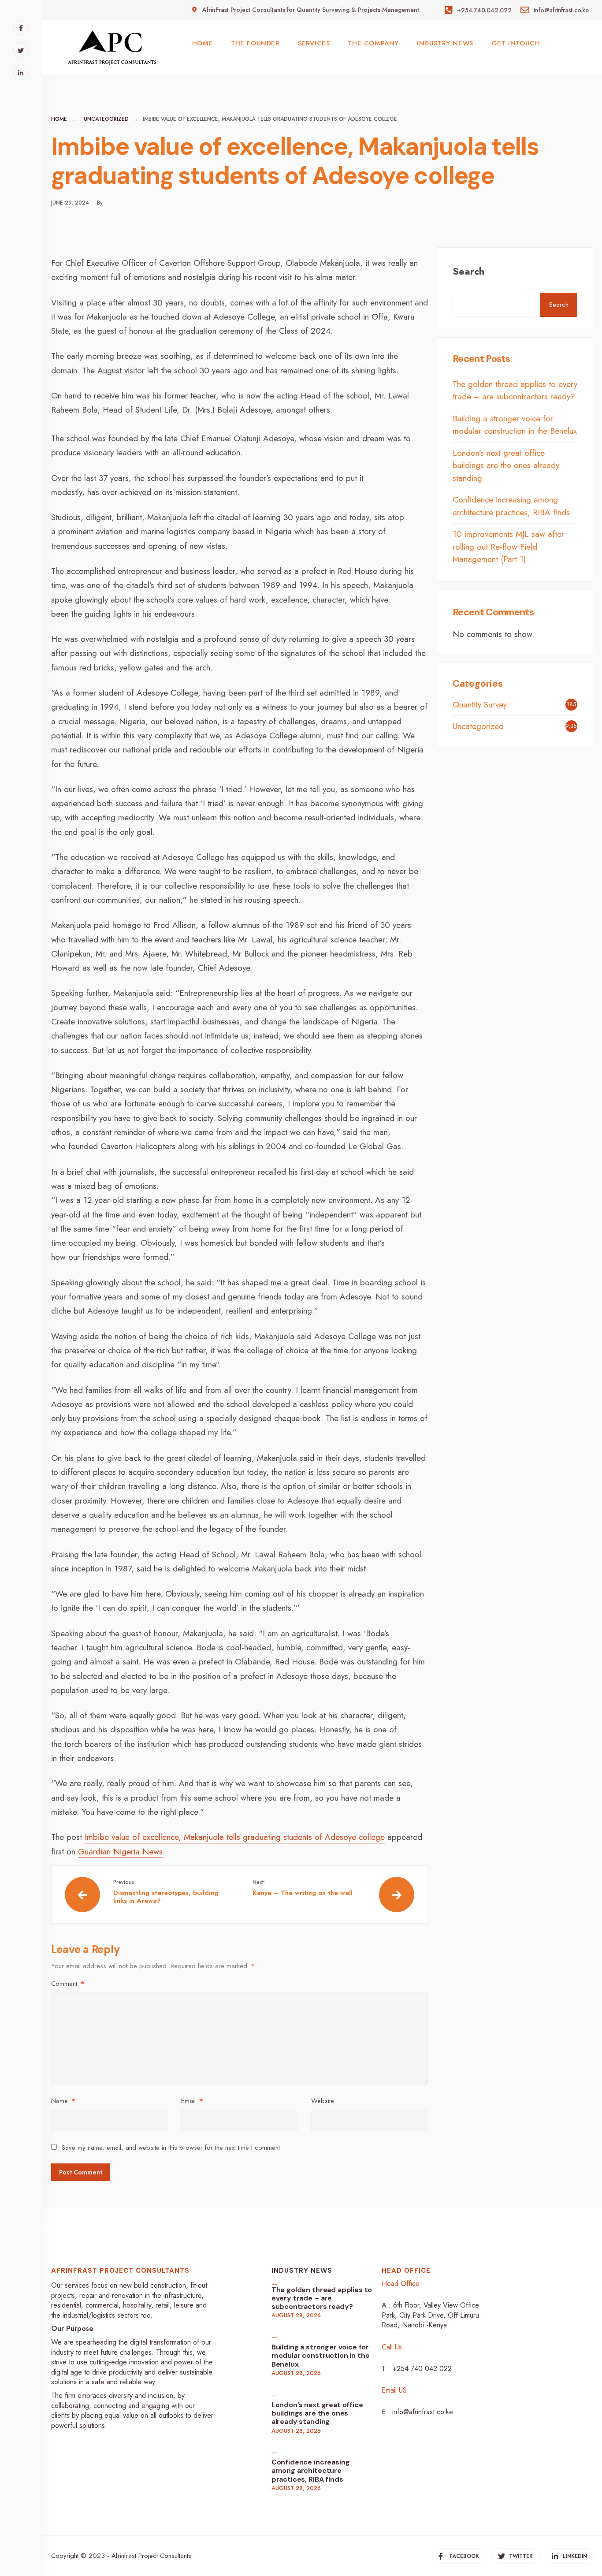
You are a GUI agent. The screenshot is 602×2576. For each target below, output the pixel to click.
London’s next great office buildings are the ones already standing (506, 465)
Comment (68, 1984)
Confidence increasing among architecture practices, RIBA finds (511, 506)
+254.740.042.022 (483, 10)
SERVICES (314, 43)
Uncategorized (106, 119)
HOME (203, 43)
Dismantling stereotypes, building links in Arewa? (166, 1892)
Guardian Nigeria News (120, 1852)
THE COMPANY (373, 43)
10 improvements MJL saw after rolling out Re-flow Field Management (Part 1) (508, 547)
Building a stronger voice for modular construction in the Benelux (515, 425)
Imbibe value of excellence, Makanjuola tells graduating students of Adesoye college (235, 1837)
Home (59, 119)
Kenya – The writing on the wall (303, 1888)
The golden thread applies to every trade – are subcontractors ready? (515, 391)
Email (192, 2101)
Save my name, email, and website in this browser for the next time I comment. (172, 2148)
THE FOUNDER (255, 43)
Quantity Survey (480, 705)
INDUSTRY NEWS (445, 43)
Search (468, 271)
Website (323, 2101)
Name (63, 2101)
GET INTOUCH (516, 43)
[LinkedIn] (21, 73)
